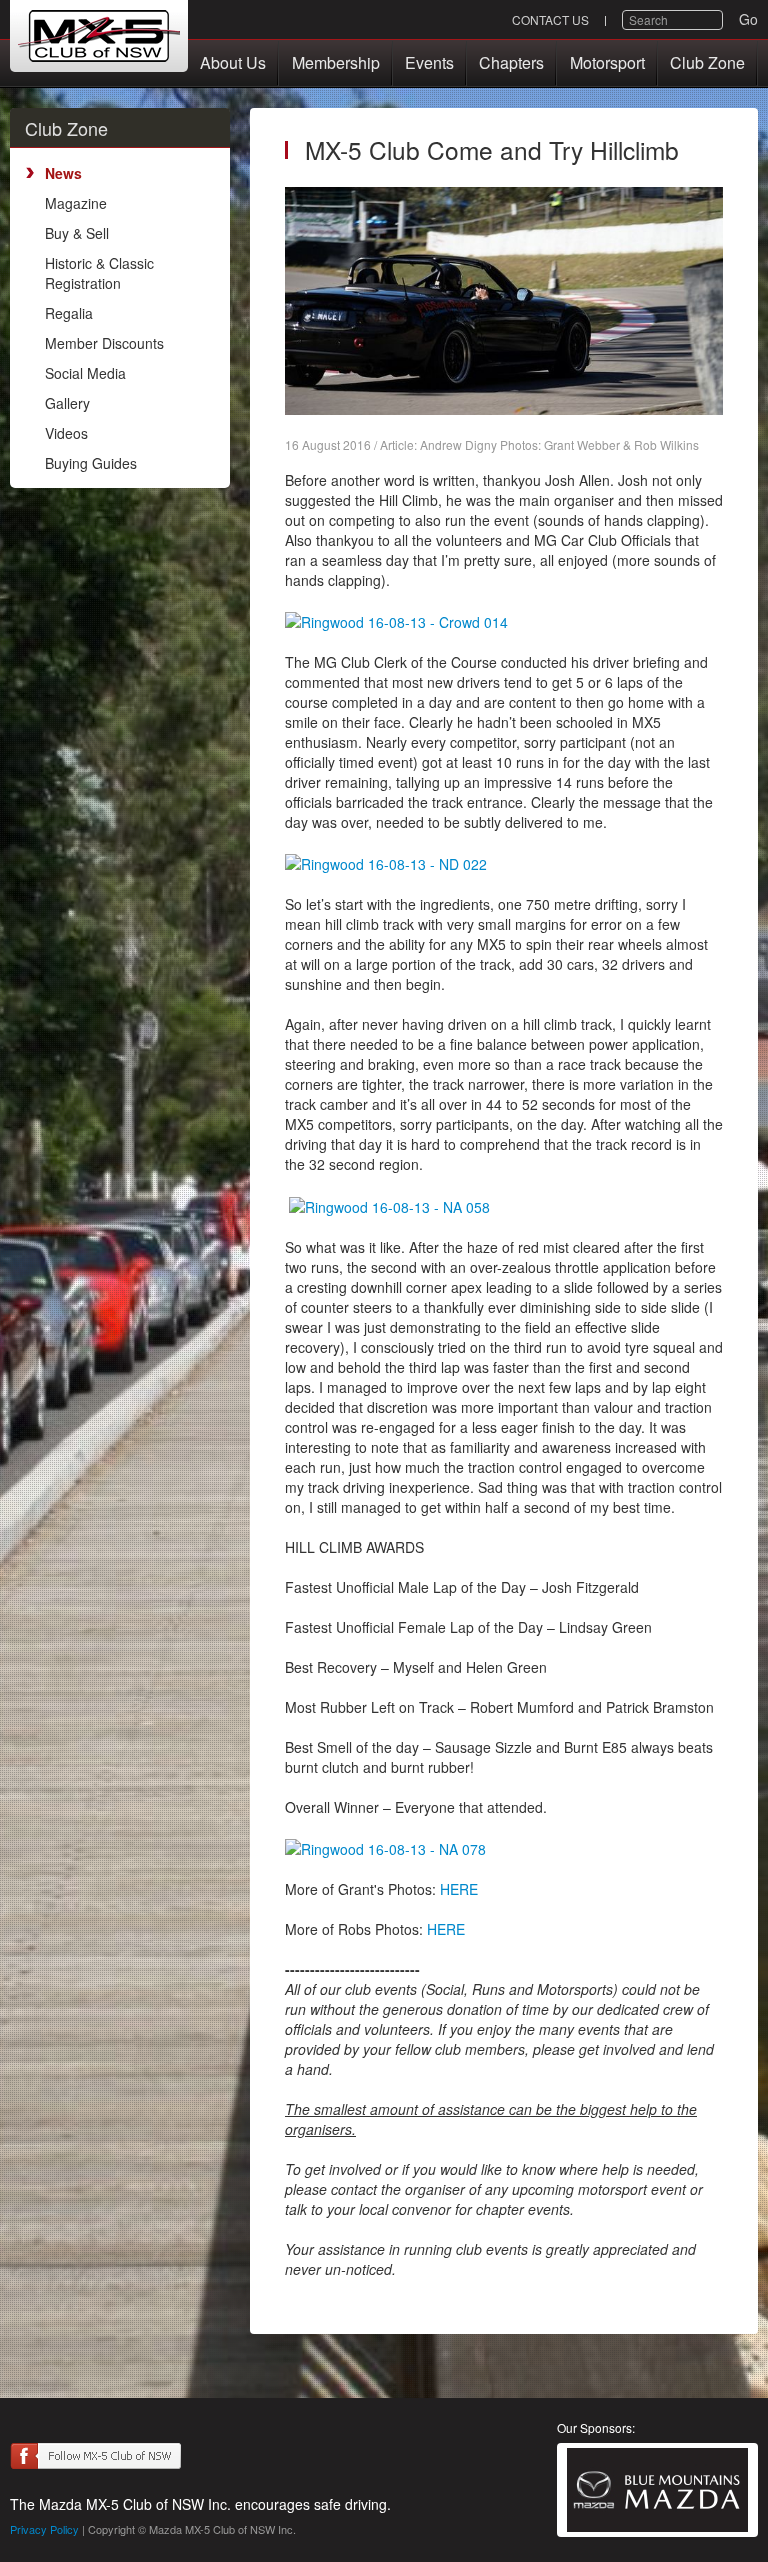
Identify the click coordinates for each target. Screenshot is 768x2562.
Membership (336, 62)
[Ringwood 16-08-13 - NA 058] (389, 1204)
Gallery (67, 403)
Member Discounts (104, 343)
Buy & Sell (77, 233)
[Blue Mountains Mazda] (657, 2490)
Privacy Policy (44, 2529)
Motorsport (607, 62)
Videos (66, 433)
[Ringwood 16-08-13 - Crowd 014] (396, 620)
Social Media (85, 373)
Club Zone (707, 62)
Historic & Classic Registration (99, 273)
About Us (233, 62)
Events (429, 62)
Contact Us (550, 19)
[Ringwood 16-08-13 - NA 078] (385, 1847)
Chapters (511, 62)
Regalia (69, 313)
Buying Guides (91, 463)
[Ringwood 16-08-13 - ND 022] (386, 862)
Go (748, 19)
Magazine (76, 203)
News (63, 173)
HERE (459, 1889)
